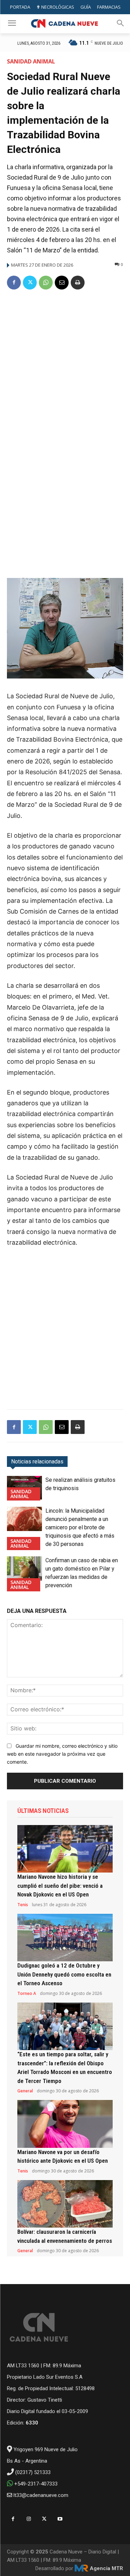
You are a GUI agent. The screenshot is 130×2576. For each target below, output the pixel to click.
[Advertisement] (65, 365)
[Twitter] (30, 283)
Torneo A (27, 1994)
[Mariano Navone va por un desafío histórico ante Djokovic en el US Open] (65, 2124)
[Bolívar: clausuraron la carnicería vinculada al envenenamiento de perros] (65, 2204)
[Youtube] (60, 2519)
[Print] (78, 283)
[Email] (62, 283)
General (25, 2091)
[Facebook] (14, 283)
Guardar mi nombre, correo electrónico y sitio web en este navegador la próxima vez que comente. (62, 1754)
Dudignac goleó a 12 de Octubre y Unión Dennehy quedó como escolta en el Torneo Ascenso (64, 1974)
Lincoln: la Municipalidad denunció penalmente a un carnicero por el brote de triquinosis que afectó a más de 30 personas (80, 1527)
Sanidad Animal (31, 61)
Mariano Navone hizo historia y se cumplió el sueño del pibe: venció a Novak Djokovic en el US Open (60, 1886)
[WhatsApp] (46, 283)
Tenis (23, 1905)
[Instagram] (29, 2519)
